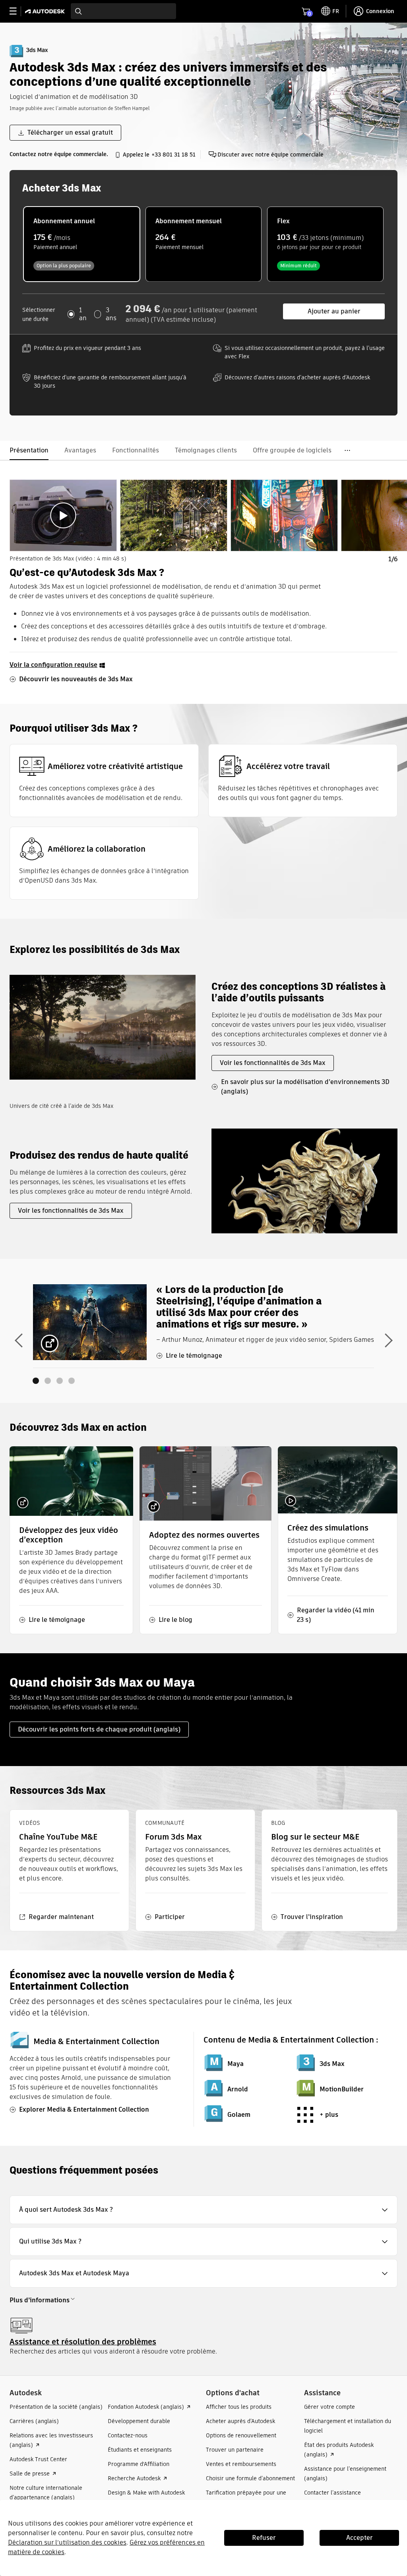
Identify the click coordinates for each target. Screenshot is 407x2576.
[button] (203, 2210)
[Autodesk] (46, 11)
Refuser (264, 2538)
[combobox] (123, 11)
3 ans (111, 314)
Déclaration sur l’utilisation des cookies (67, 2542)
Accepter (360, 2538)
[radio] (82, 244)
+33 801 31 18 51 (173, 155)
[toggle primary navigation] (17, 11)
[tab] (63, 515)
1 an (83, 314)
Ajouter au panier (334, 311)
